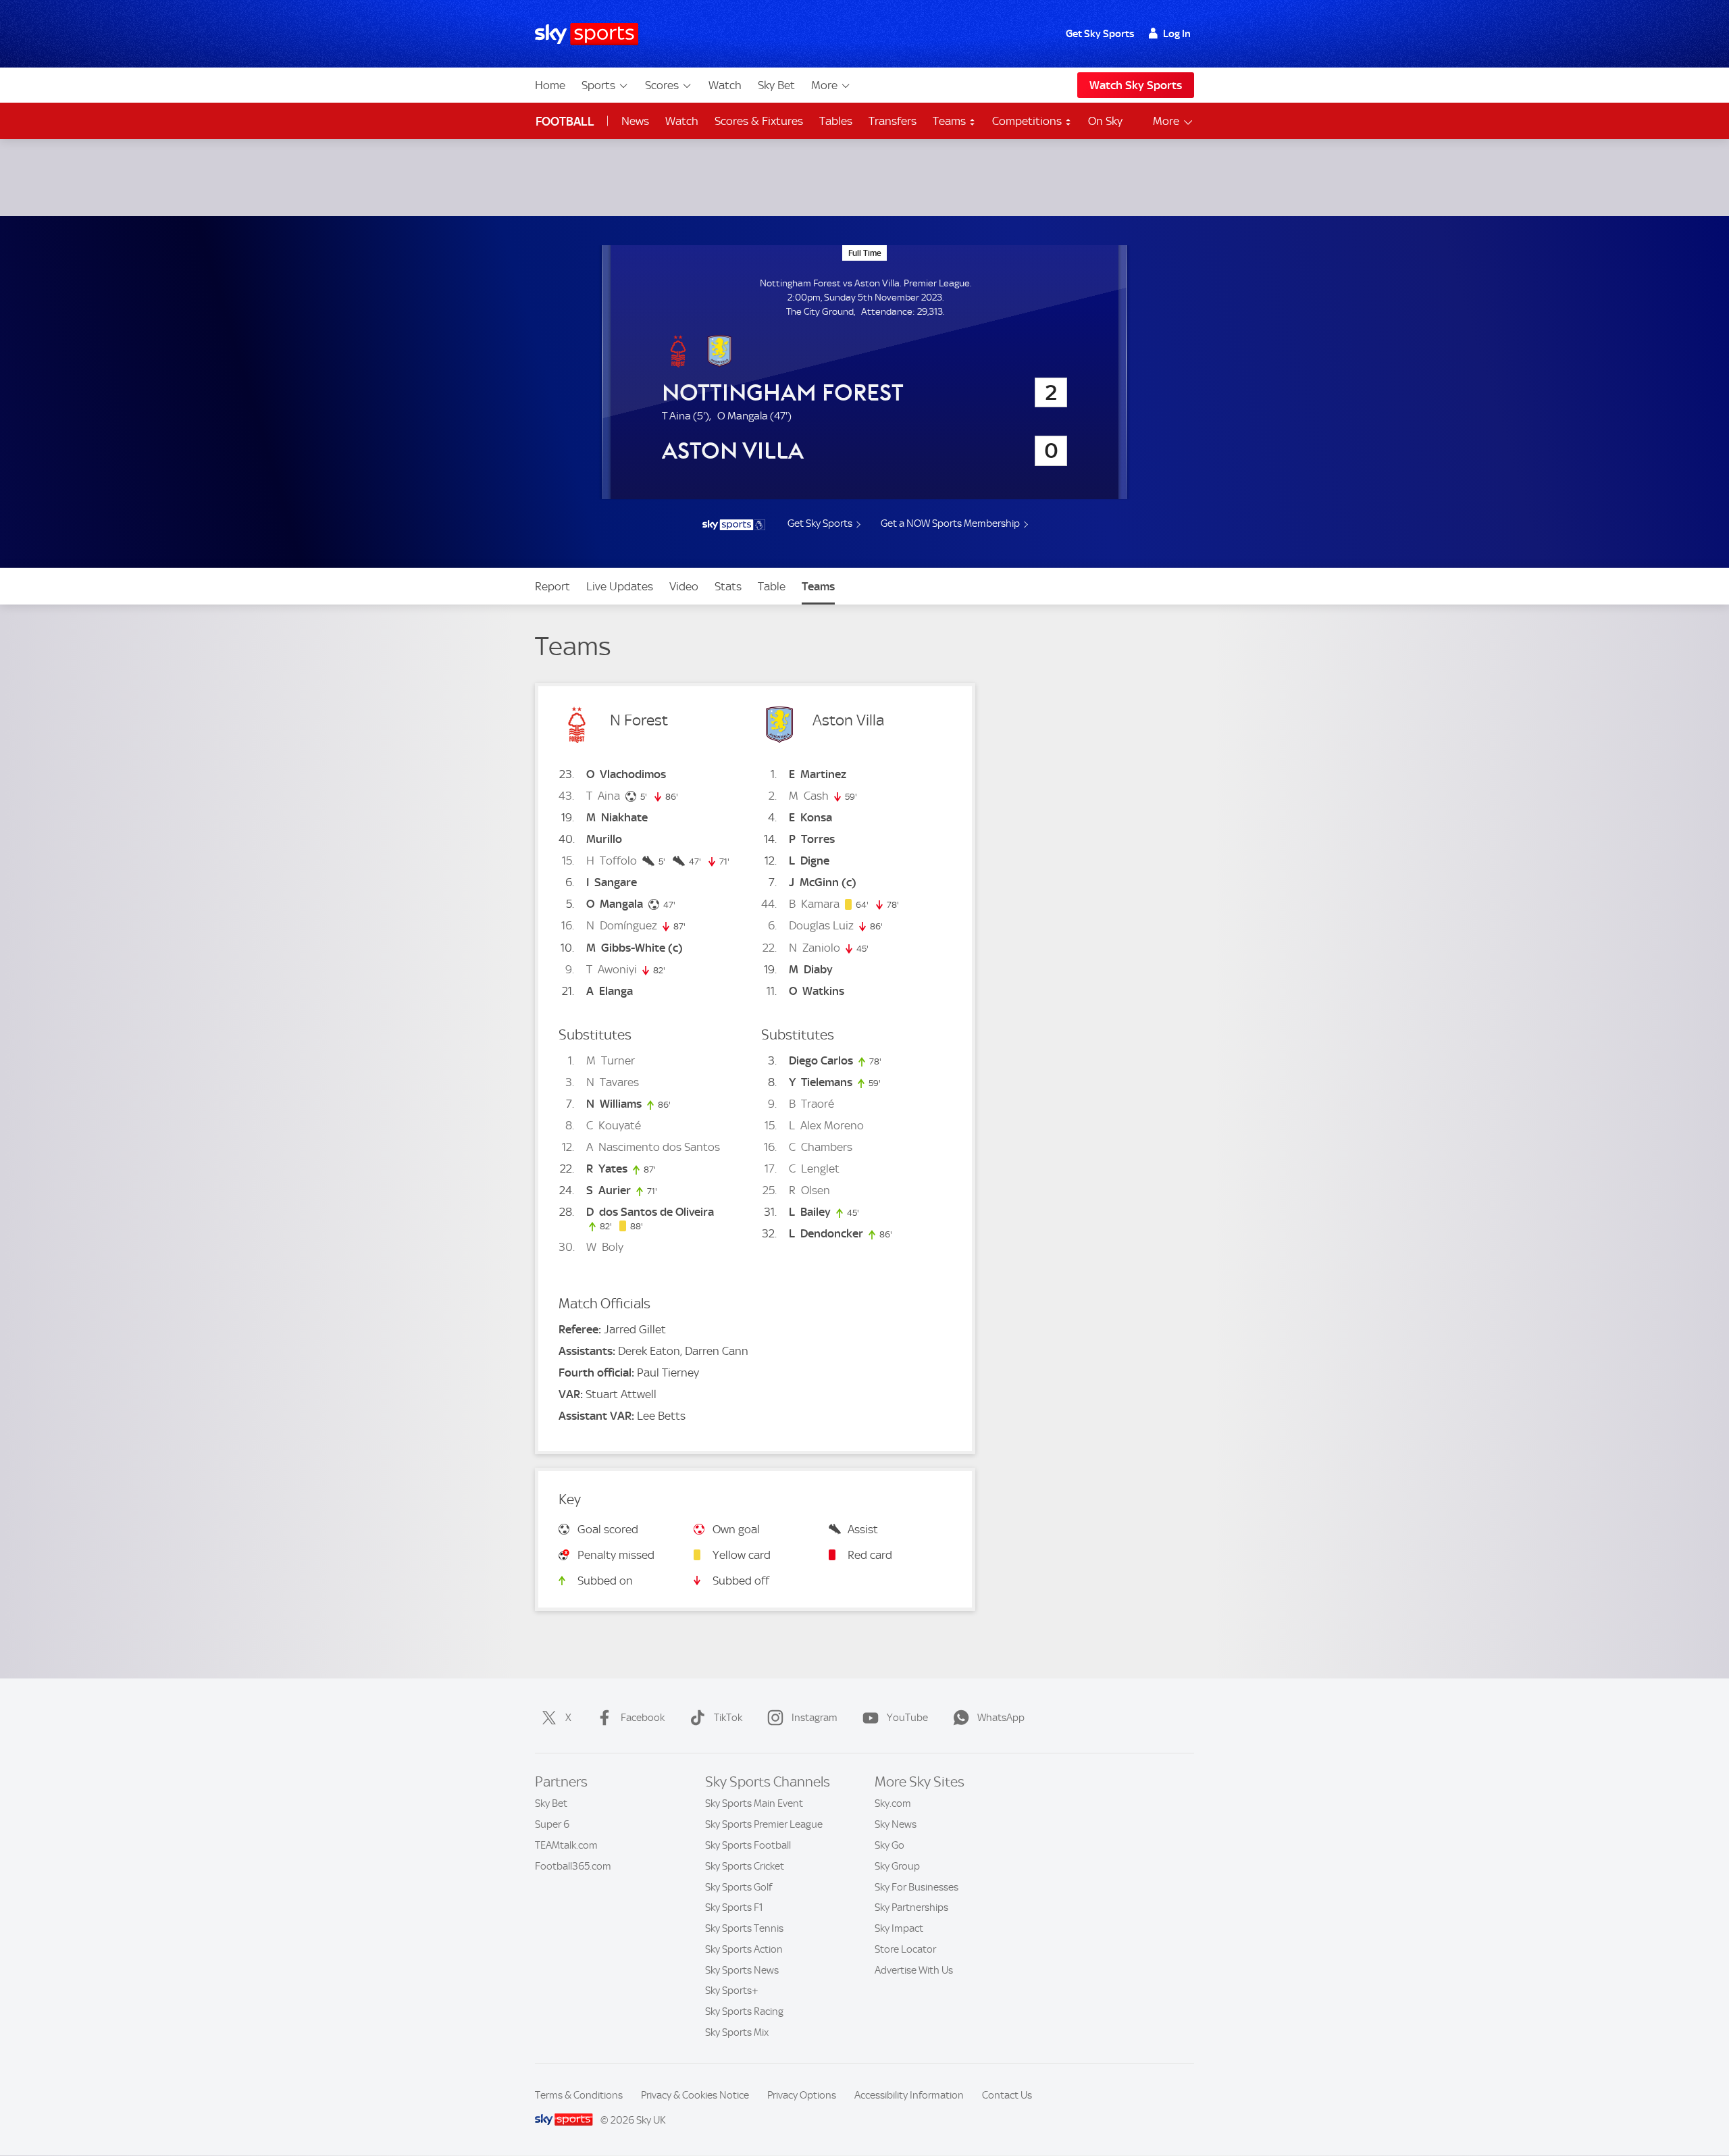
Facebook (643, 1718)
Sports (598, 85)
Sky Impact (899, 1928)
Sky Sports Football (748, 1845)
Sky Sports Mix (737, 2032)
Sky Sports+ (732, 1991)
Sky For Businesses (917, 1887)
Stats (728, 586)
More (824, 85)
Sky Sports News (742, 1970)
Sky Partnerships (911, 1907)
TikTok (728, 1718)
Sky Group (897, 1866)
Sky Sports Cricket (745, 1866)
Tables (836, 121)
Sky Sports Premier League (764, 1824)
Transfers (893, 121)
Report (552, 586)
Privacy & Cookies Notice (695, 2095)
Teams (951, 121)
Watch (725, 85)
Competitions (1028, 121)
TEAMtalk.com (566, 1845)
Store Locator (905, 1949)
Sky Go (889, 1845)
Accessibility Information (909, 2095)
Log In (1177, 34)
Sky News (896, 1824)
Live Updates (620, 586)
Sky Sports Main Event (754, 1803)
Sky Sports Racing (744, 2011)
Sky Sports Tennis (744, 1928)
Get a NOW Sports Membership (950, 523)
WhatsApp (1001, 1718)
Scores (662, 85)
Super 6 (552, 1824)
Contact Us (1007, 2095)
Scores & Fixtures (759, 121)
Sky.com (893, 1803)
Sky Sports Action (744, 1949)
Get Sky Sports (1100, 34)
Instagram (815, 1718)
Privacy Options (802, 2095)
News (635, 121)
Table (772, 586)
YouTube (907, 1718)
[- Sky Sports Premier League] (733, 525)
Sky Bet (776, 85)
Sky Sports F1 (734, 1907)
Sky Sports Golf (739, 1887)
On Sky (1105, 121)
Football (565, 121)
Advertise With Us (914, 1970)
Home (550, 85)
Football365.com (573, 1866)
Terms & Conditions (579, 2095)
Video (684, 586)
